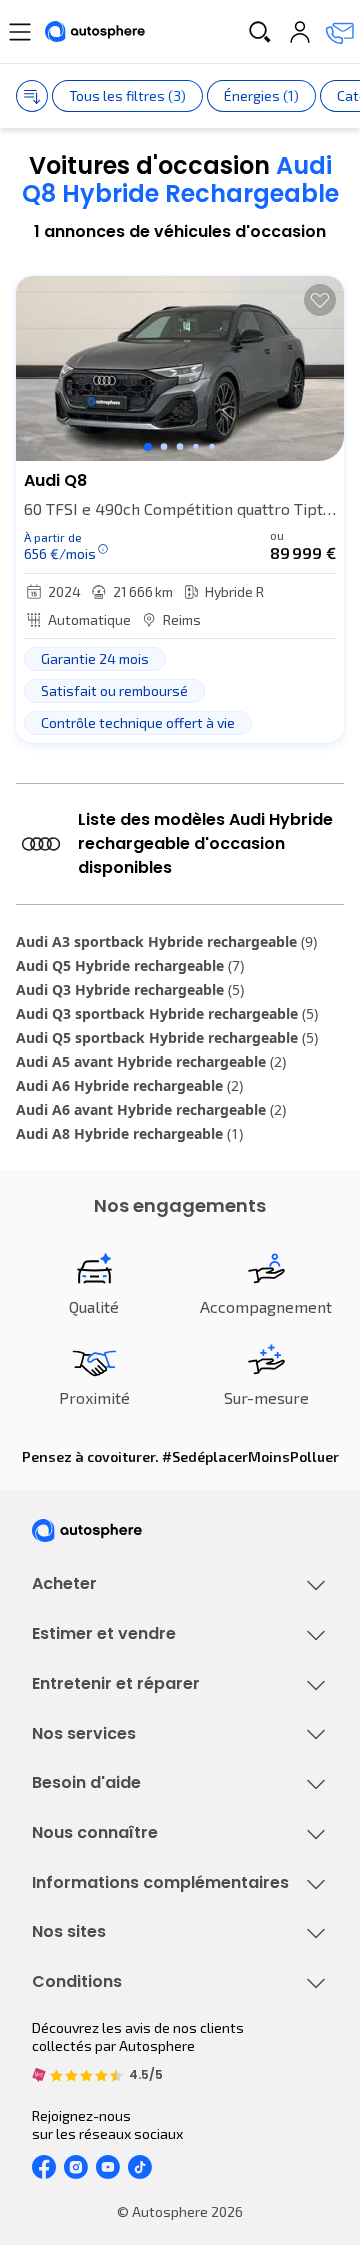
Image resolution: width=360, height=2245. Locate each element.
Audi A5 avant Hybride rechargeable (151, 1061)
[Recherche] (260, 32)
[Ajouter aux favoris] (320, 300)
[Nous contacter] (340, 32)
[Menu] (20, 32)
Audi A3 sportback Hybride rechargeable (166, 941)
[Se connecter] (300, 32)
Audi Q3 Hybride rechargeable (130, 989)
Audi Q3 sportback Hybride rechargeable (167, 1013)
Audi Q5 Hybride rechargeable (130, 965)
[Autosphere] (95, 32)
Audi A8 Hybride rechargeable (129, 1133)
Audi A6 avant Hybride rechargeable (151, 1109)
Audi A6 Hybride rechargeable (129, 1085)
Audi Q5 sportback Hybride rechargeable (167, 1037)
